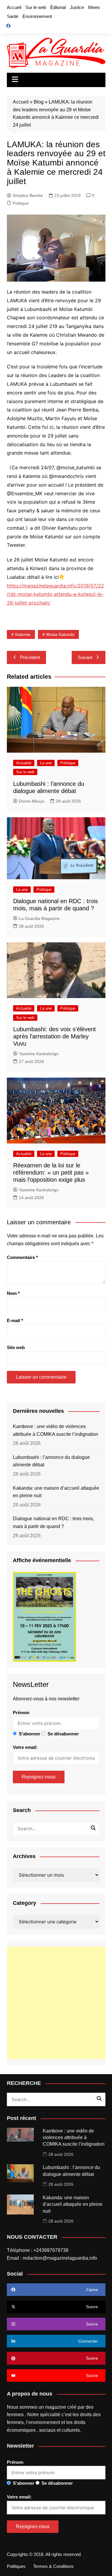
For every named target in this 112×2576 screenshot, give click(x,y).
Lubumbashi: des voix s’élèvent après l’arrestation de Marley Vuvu (55, 1036)
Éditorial (58, 7)
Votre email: (25, 1747)
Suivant (85, 657)
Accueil (14, 7)
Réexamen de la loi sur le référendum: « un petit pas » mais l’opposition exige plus (51, 1172)
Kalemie (23, 634)
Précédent (30, 657)
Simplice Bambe (28, 195)
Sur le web (36, 7)
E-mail (15, 1320)
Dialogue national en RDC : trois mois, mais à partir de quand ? (53, 1522)
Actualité (24, 763)
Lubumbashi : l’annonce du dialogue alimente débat (51, 1461)
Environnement (37, 16)
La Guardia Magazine (39, 918)
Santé (13, 16)
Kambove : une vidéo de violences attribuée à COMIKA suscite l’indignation (56, 1430)
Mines (94, 7)
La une (46, 763)
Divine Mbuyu (32, 801)
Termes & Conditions (53, 2566)
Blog (39, 102)
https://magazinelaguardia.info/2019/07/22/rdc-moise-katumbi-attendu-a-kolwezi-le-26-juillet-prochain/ (55, 594)
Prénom (21, 1712)
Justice (77, 7)
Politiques (16, 2566)
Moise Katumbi (60, 634)
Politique (21, 203)
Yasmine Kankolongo (39, 1054)
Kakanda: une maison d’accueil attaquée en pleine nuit (56, 1492)
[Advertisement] (56, 2003)
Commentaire (22, 1257)
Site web (16, 1347)
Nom (13, 1293)
